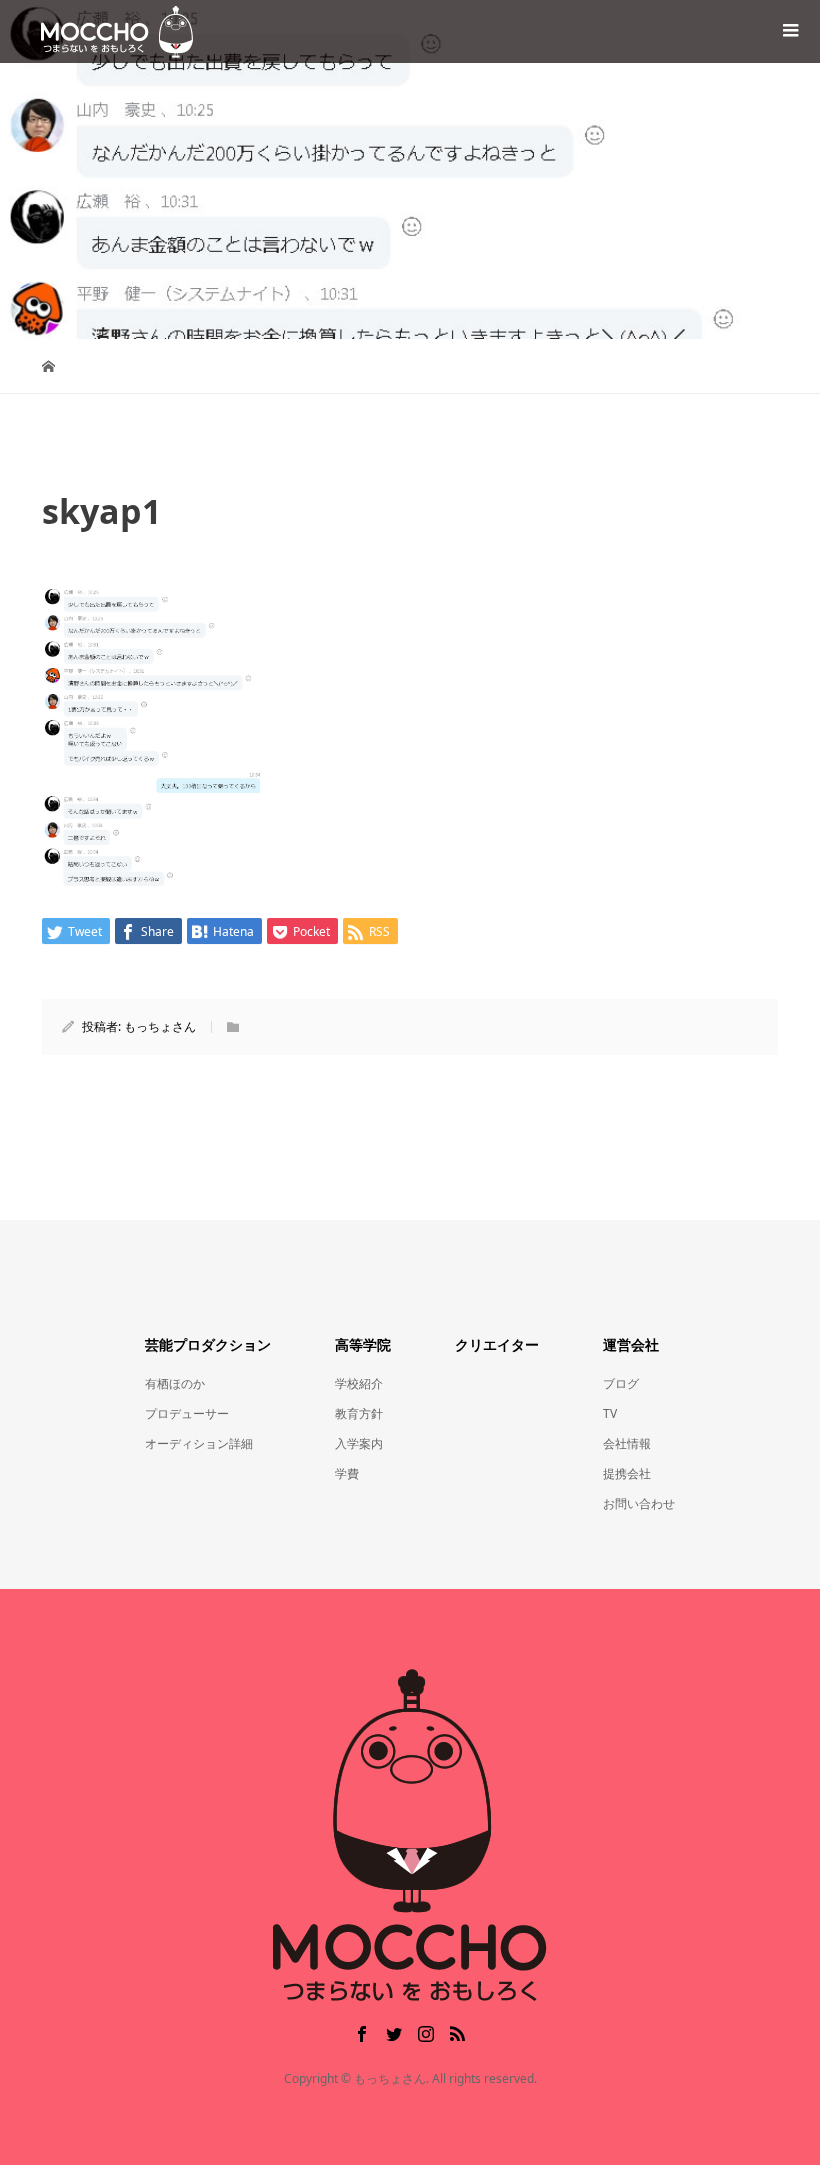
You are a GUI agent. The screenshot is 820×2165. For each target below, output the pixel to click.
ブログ (621, 1383)
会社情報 (627, 1443)
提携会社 (627, 1473)
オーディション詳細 (199, 1443)
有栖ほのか (175, 1383)
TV (610, 1413)
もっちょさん (160, 1026)
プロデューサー (187, 1413)
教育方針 (359, 1413)
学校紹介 (359, 1383)
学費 (347, 1473)
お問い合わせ (639, 1503)
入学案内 (359, 1443)
